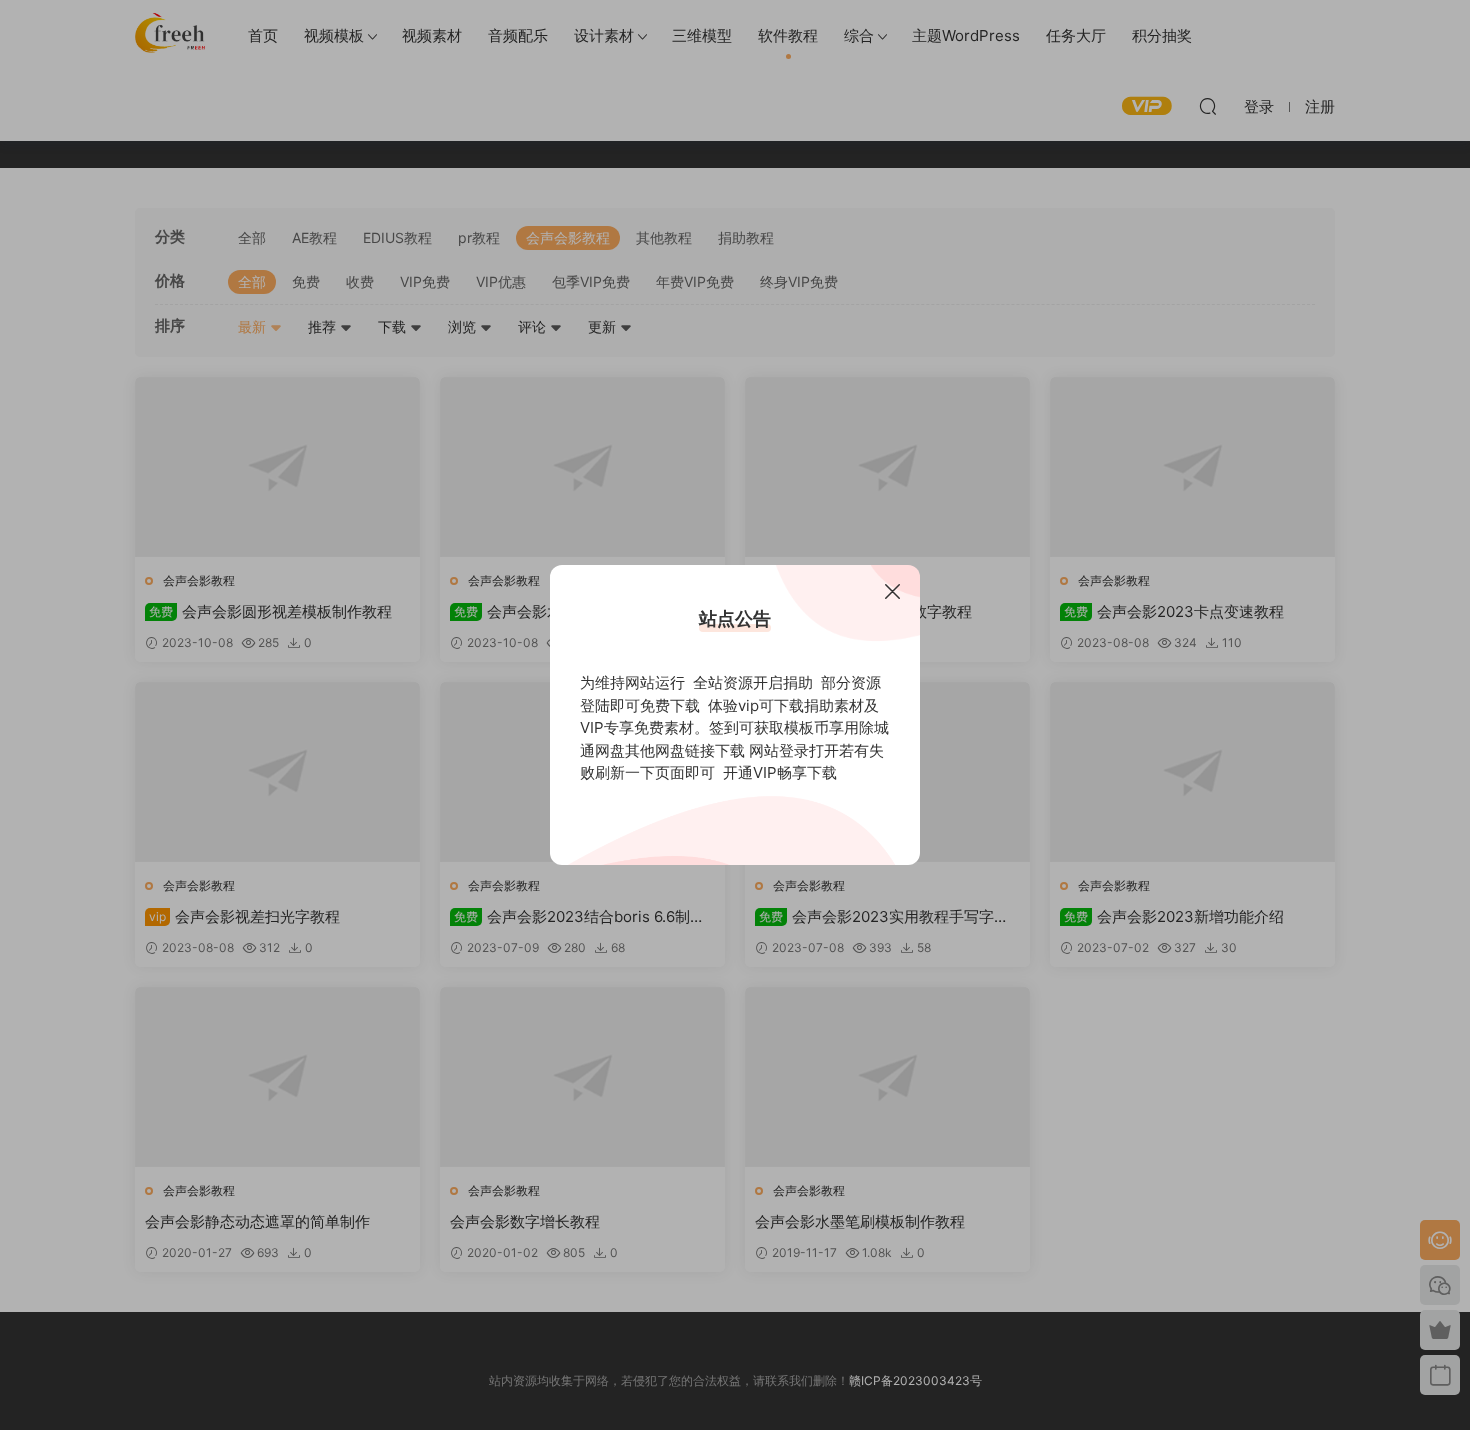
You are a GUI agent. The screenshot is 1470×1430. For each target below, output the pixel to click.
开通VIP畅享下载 (780, 772)
